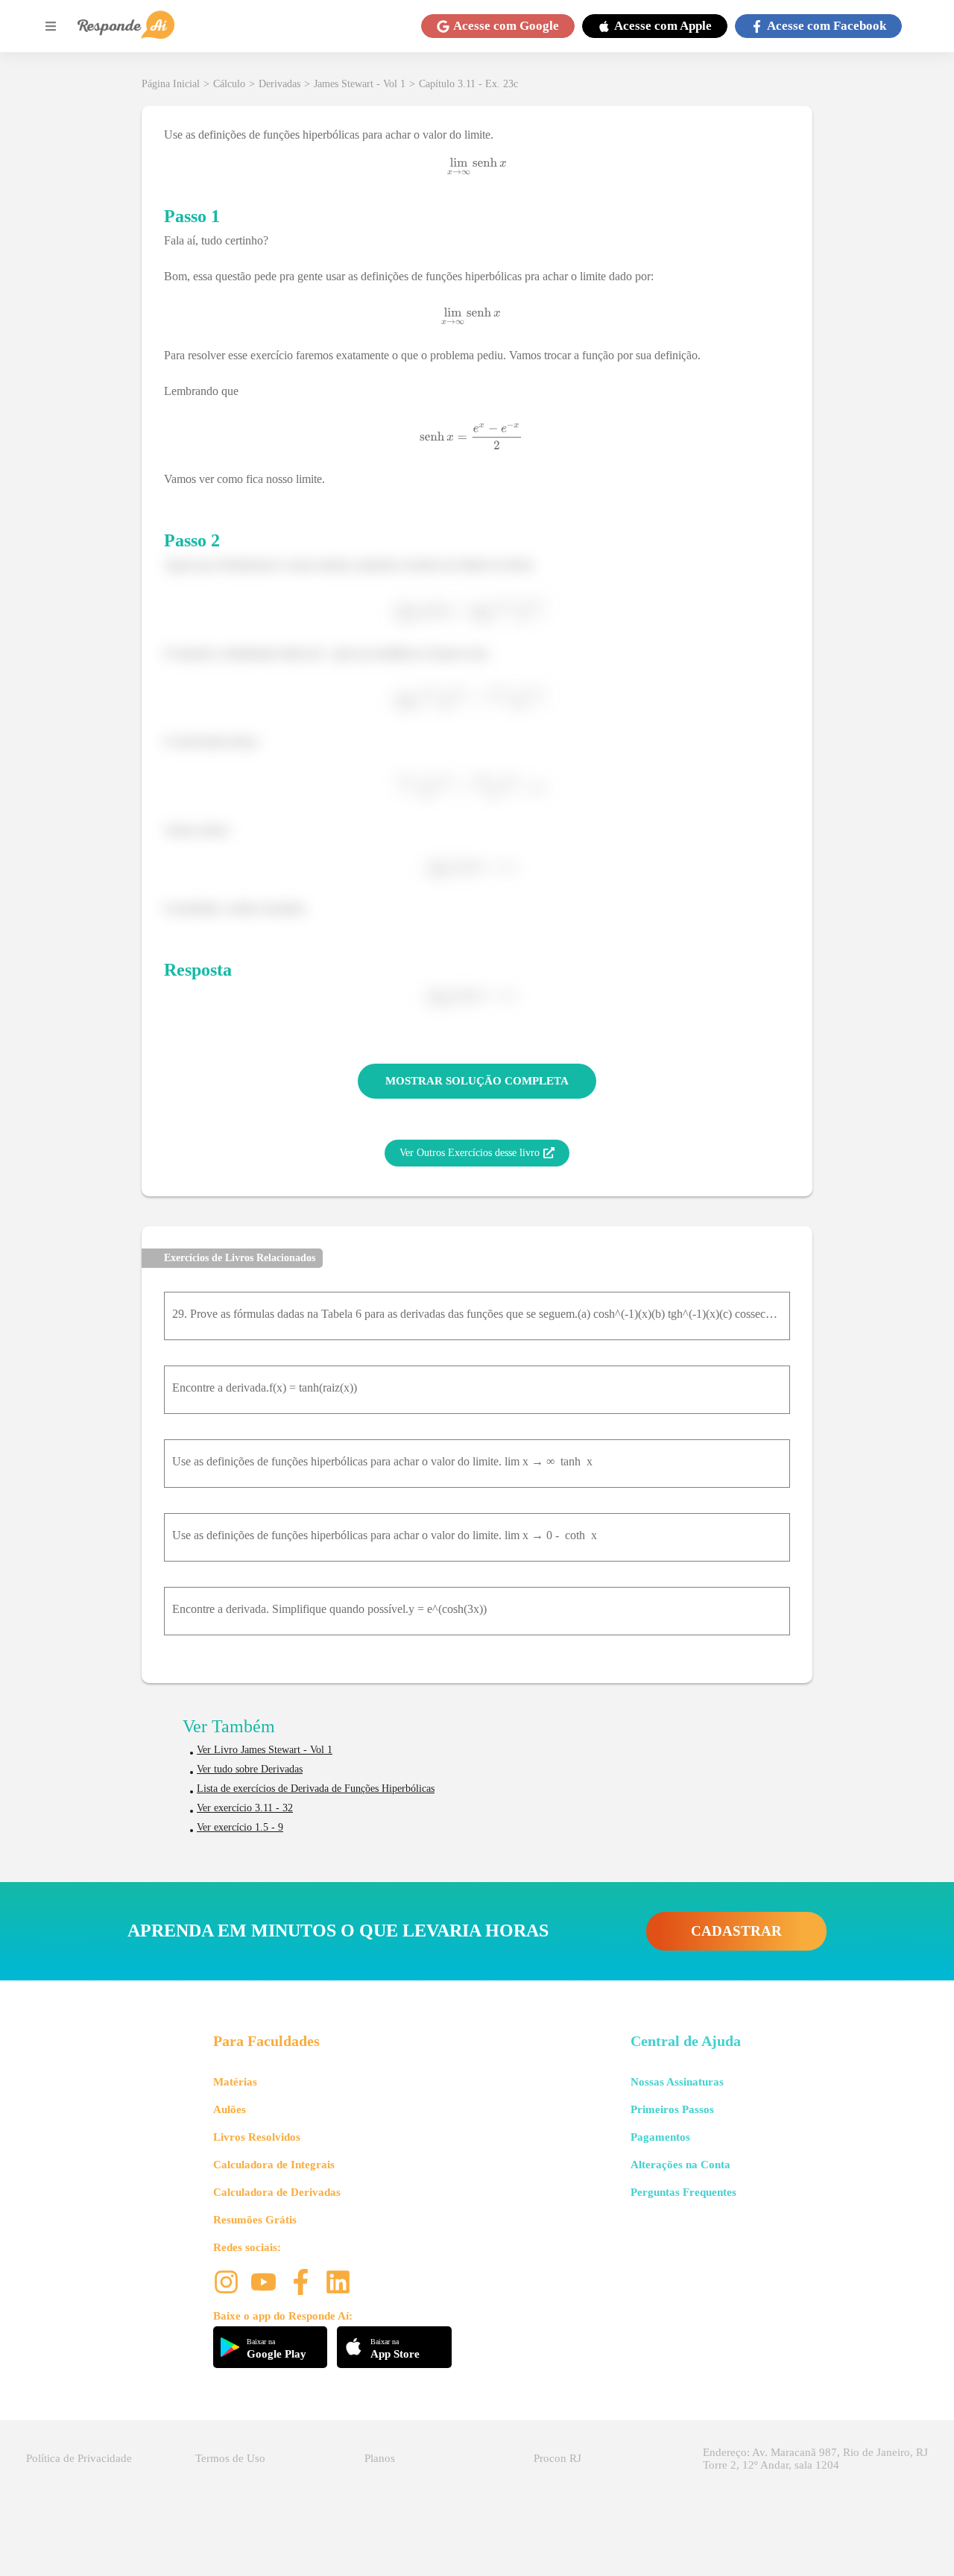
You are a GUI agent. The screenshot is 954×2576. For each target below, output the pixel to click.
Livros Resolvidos (257, 2137)
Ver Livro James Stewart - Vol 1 (265, 1750)
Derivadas (279, 84)
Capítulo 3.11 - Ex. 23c (468, 84)
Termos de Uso (230, 2458)
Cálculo (229, 84)
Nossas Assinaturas (677, 2082)
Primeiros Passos (672, 2109)
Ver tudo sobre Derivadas (250, 1769)
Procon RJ (557, 2458)
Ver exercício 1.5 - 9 (240, 1827)
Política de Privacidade (79, 2458)
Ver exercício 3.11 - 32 (245, 1808)
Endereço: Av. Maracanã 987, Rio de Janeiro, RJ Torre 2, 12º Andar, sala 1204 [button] (815, 2459)
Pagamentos (660, 2137)
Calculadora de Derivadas (277, 2192)
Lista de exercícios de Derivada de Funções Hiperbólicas (316, 1789)
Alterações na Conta (680, 2165)
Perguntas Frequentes (683, 2192)
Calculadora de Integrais (274, 2165)
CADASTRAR (736, 1931)
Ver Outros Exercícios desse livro (470, 1153)
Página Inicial (171, 84)
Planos (380, 2458)
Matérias (235, 2082)
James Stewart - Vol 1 (360, 84)
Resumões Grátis (255, 2220)
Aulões (230, 2109)
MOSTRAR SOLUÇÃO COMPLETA (477, 1081)
